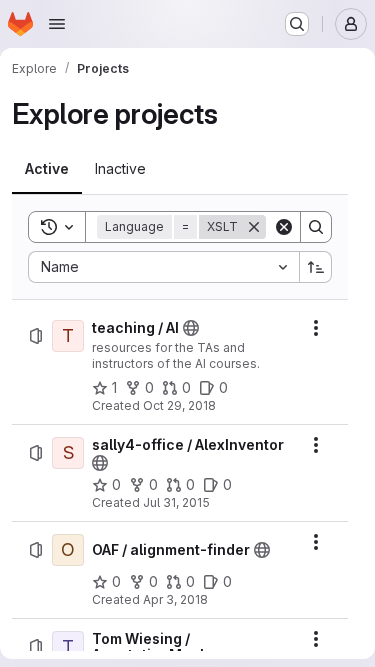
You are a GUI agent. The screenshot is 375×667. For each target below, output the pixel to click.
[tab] (47, 169)
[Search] (316, 227)
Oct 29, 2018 (179, 405)
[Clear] (284, 227)
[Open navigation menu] (57, 24)
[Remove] (254, 227)
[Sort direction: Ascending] (316, 267)
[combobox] (163, 267)
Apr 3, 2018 (175, 599)
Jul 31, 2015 (176, 502)
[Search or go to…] (297, 24)
